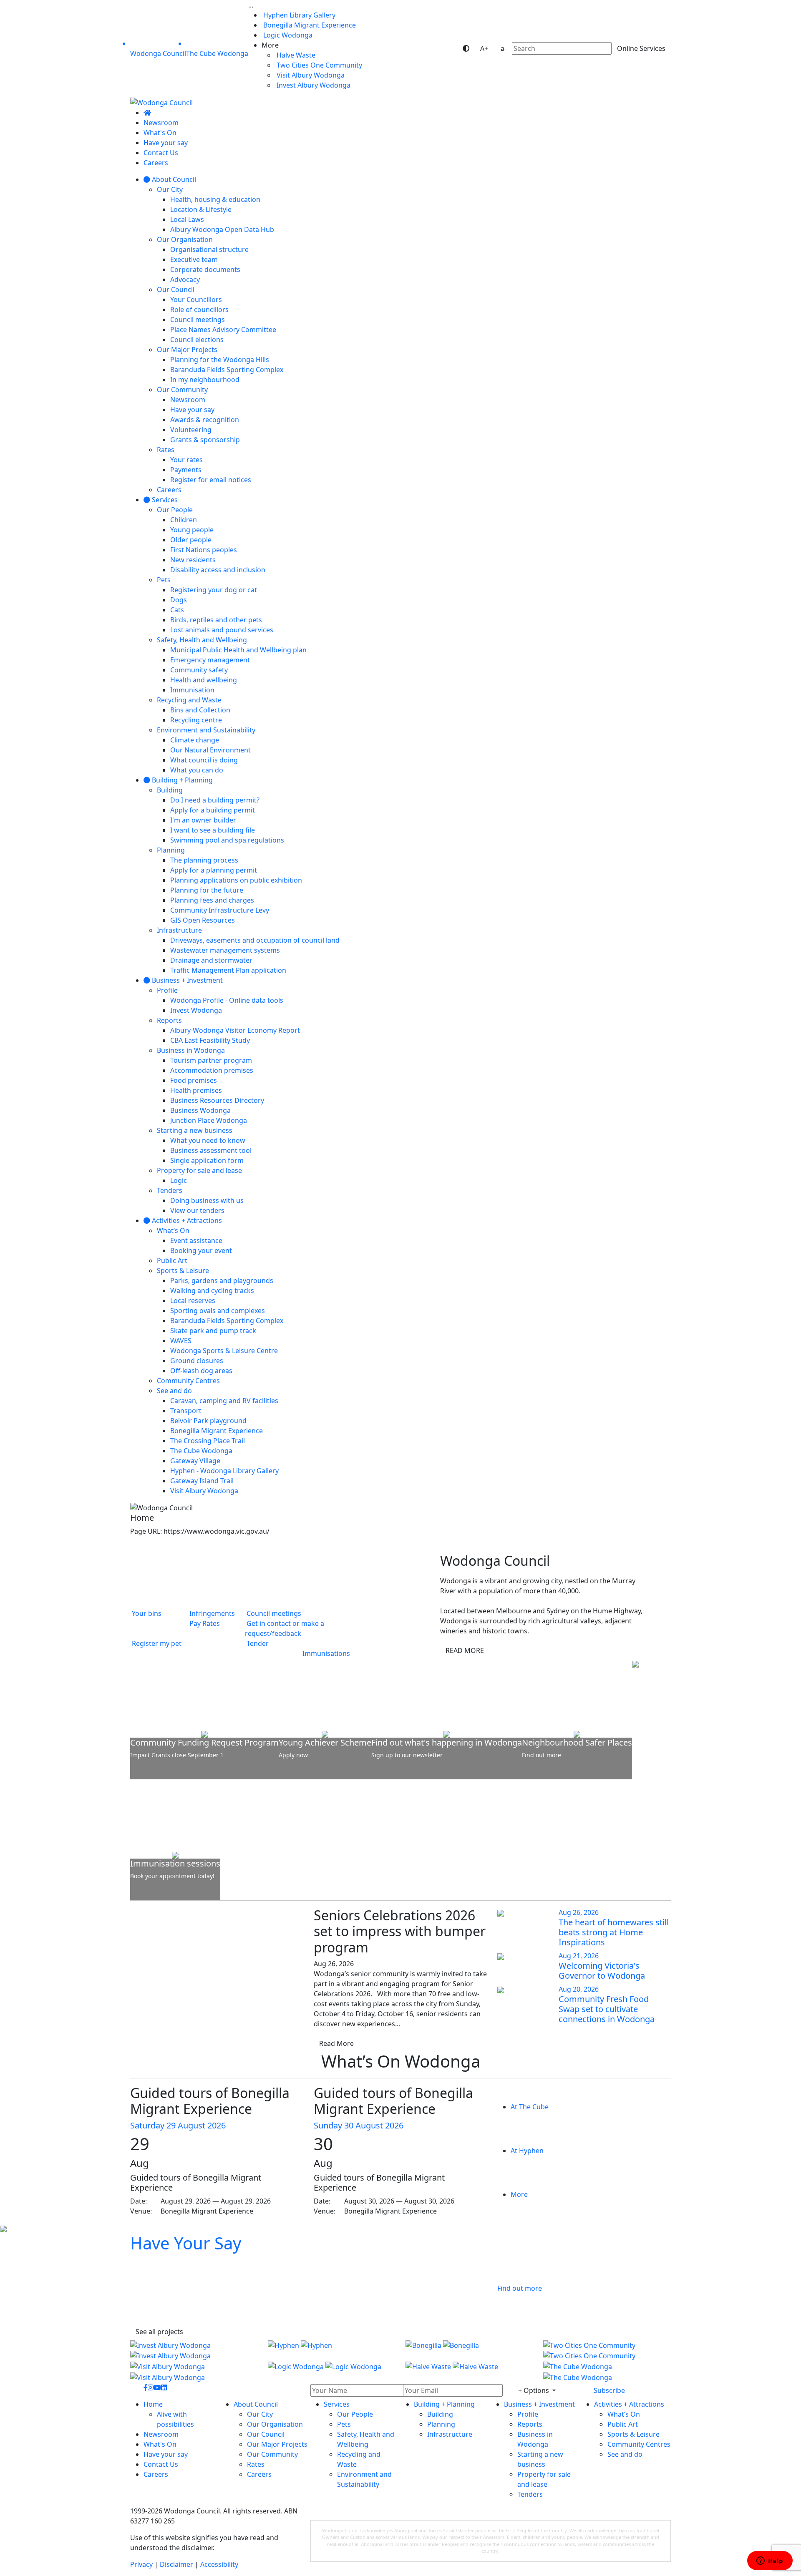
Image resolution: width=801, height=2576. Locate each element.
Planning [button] (441, 2424)
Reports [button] (530, 2424)
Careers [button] (156, 2474)
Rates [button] (256, 2464)
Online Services (641, 48)
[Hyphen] (332, 2350)
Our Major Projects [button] (277, 2444)
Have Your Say (186, 2243)
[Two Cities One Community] (607, 2350)
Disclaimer (176, 2564)
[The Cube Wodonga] (607, 2371)
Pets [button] (344, 2424)
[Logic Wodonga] (332, 2371)
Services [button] (337, 2404)
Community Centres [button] (639, 2444)
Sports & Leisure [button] (633, 2434)
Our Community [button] (272, 2454)
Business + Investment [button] (539, 2404)
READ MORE (465, 1650)
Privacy (141, 2564)
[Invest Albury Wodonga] (194, 2350)
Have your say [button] (166, 2454)
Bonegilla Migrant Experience (309, 25)
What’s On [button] (624, 2414)
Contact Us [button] (161, 2464)
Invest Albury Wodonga (313, 85)
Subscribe (609, 2390)
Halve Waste (295, 55)
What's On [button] (160, 2444)
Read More (336, 2043)
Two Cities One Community (319, 65)
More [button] (519, 2194)
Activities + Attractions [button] (629, 2404)
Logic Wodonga (287, 35)
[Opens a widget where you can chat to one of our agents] (770, 2561)
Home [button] (153, 2404)
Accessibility (219, 2564)
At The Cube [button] (530, 2107)
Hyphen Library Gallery (298, 15)
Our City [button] (260, 2414)
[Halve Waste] (469, 2371)
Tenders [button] (530, 2494)
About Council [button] (256, 2404)
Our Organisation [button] (275, 2424)
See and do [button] (625, 2454)
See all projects (159, 2332)
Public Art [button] (623, 2424)
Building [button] (440, 2414)
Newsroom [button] (161, 2434)
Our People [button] (355, 2414)
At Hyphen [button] (527, 2151)
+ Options (534, 2390)
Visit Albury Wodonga (310, 75)
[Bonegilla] (469, 2350)
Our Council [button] (266, 2434)
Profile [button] (528, 2414)
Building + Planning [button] (444, 2404)
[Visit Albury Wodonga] (194, 2371)
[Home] (147, 113)
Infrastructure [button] (450, 2434)
